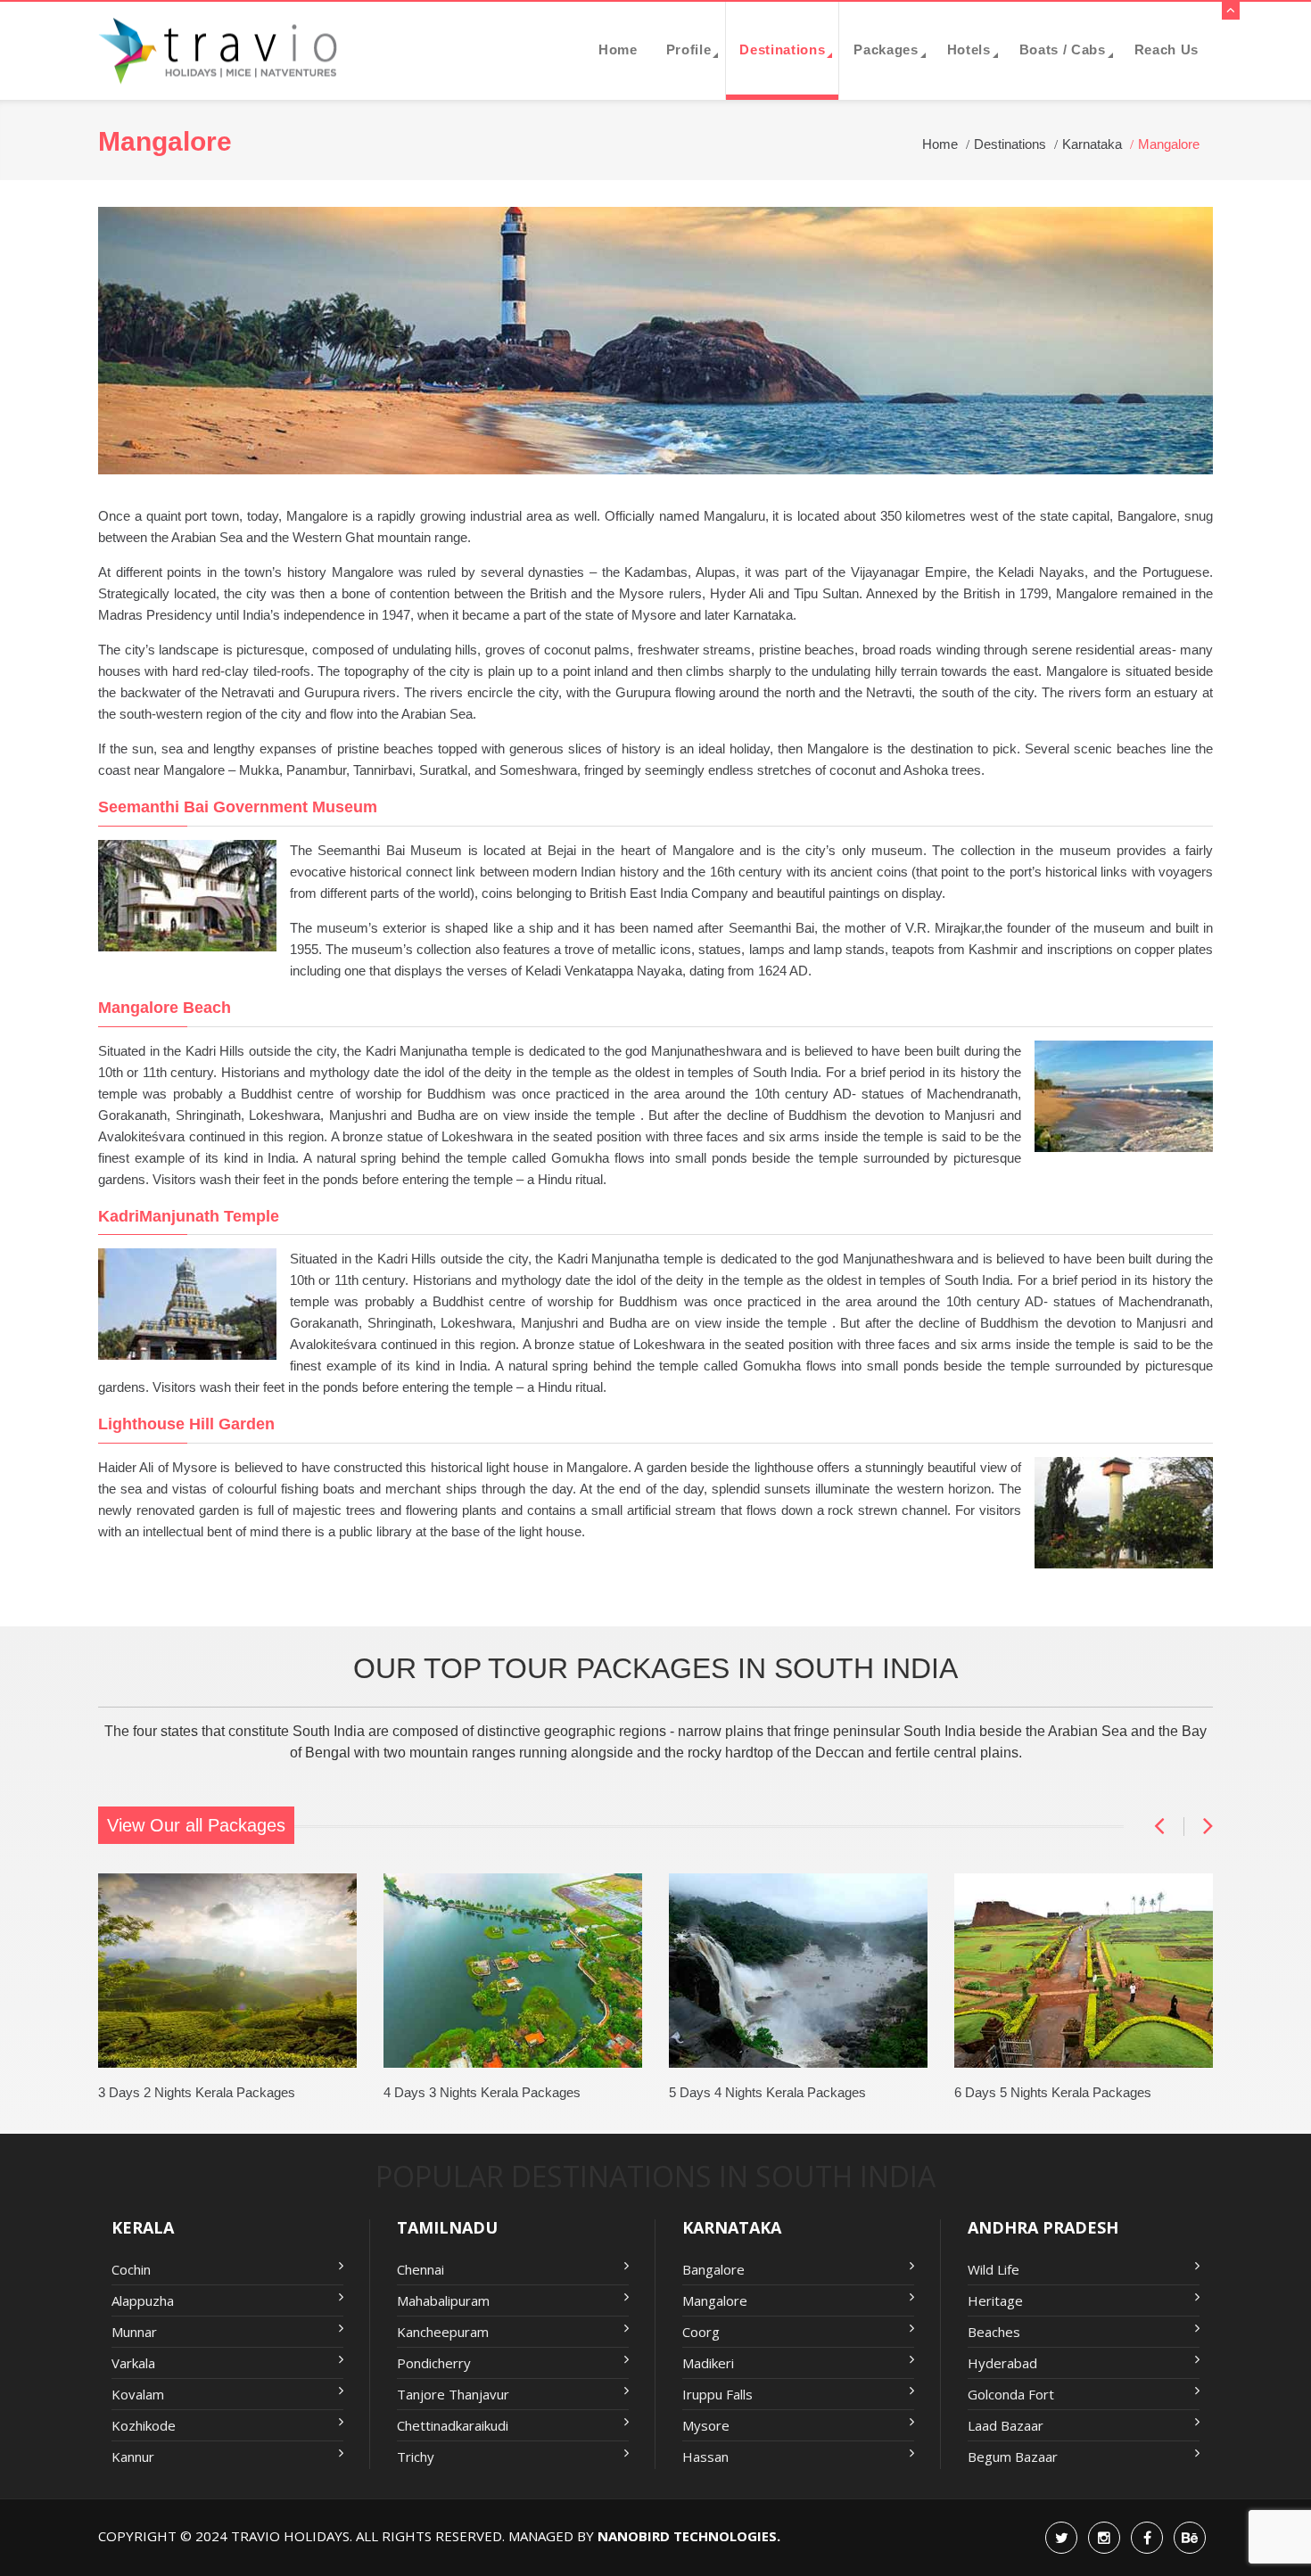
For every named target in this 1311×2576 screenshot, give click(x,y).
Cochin (131, 2269)
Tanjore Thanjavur (453, 2394)
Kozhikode (144, 2425)
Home (618, 49)
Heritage (995, 2300)
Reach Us (1167, 49)
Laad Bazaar (1006, 2425)
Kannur (133, 2457)
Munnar (134, 2332)
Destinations (782, 49)
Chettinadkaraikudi (453, 2425)
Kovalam (138, 2394)
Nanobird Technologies (687, 2536)
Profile (689, 49)
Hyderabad (1002, 2363)
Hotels (969, 49)
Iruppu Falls (717, 2394)
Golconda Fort (1011, 2394)
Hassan (705, 2457)
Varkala (133, 2363)
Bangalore (713, 2269)
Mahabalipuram (443, 2300)
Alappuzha (143, 2300)
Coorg (701, 2332)
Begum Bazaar (1013, 2457)
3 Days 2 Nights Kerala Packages (197, 2092)
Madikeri (708, 2363)
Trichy (416, 2457)
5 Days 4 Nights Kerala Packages (767, 2092)
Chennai (421, 2269)
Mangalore (715, 2300)
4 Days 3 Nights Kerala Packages (482, 2092)
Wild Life (994, 2269)
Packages (886, 49)
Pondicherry (434, 2363)
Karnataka (1092, 144)
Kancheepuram (443, 2332)
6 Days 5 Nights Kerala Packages (1053, 2092)
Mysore (706, 2425)
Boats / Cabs (1063, 49)
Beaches (994, 2332)
